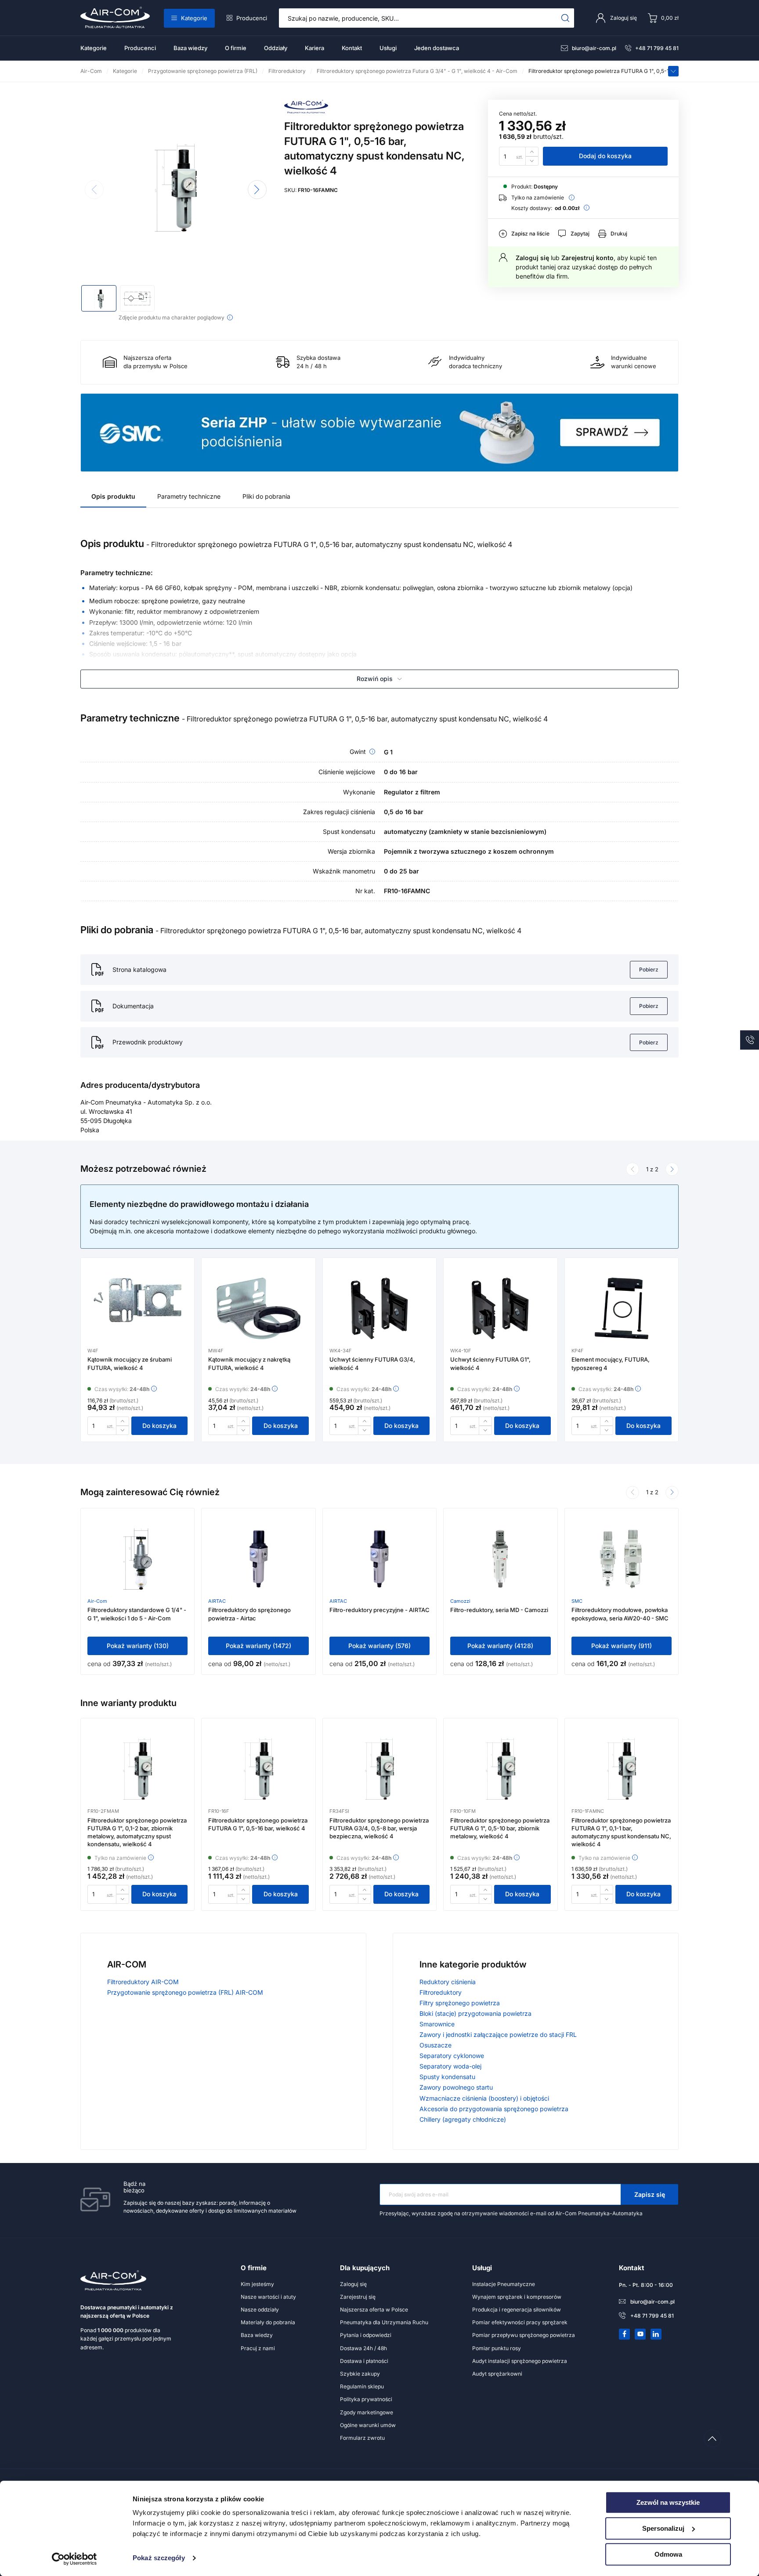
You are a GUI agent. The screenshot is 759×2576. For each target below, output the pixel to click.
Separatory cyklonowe (452, 2056)
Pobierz (649, 969)
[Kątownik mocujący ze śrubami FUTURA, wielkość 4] (137, 1308)
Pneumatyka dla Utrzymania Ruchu (384, 2322)
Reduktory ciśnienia (448, 1982)
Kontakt (352, 48)
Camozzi (460, 1601)
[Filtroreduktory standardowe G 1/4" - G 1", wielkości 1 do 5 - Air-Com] (137, 1559)
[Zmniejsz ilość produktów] (532, 161)
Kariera (314, 48)
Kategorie (194, 18)
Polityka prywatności (366, 2399)
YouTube (640, 2334)
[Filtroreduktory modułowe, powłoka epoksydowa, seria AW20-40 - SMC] (622, 1559)
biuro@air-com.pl (594, 48)
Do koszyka (159, 1426)
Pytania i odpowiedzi (366, 2335)
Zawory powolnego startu (456, 2087)
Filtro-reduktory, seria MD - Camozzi (499, 1610)
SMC (577, 1601)
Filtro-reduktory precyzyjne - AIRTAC (379, 1610)
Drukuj (619, 234)
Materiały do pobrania (268, 2322)
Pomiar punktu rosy (497, 2348)
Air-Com (97, 1601)
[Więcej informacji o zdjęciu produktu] (230, 317)
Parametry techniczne (189, 496)
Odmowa (668, 2554)
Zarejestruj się (358, 2297)
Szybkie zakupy (360, 2374)
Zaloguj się (532, 258)
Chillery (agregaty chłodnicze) (463, 2119)
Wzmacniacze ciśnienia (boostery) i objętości (484, 2098)
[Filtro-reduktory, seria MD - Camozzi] (500, 1559)
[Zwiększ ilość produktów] (532, 151)
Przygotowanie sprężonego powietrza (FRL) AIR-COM (185, 1992)
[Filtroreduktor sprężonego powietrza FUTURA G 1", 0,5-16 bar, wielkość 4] (258, 1769)
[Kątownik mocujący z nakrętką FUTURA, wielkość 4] (259, 1308)
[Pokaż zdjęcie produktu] (99, 298)
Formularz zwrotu (362, 2438)
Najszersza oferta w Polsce (374, 2310)
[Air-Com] (306, 111)
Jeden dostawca (437, 48)
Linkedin (656, 2334)
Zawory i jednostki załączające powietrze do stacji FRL (498, 2034)
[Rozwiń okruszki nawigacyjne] (673, 71)
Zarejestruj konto (587, 258)
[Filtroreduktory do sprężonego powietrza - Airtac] (258, 1559)
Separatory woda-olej (450, 2066)
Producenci (252, 18)
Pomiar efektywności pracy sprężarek (520, 2322)
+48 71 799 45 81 (657, 48)
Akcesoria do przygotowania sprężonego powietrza (494, 2109)
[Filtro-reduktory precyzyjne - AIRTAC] (379, 1559)
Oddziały (276, 48)
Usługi (388, 48)
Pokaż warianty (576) (379, 1646)
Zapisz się (650, 2194)
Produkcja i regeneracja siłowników (517, 2310)
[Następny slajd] (257, 190)
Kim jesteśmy (257, 2284)
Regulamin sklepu (362, 2386)
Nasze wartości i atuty (268, 2297)
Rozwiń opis (375, 679)
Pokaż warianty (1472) (258, 1646)
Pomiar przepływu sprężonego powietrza (524, 2335)
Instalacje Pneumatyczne (504, 2284)
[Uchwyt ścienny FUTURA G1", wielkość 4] (500, 1308)
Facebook (625, 2334)
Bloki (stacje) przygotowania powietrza (475, 2013)
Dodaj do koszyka (605, 156)
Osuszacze (436, 2045)
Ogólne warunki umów (368, 2425)
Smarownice (437, 2024)
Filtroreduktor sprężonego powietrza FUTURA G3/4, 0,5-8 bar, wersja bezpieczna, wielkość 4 (379, 1828)
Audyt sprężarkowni (497, 2374)
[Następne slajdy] (672, 1169)
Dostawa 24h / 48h (363, 2348)
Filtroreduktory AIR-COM (143, 1982)
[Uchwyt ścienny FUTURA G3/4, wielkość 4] (379, 1308)
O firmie (236, 48)
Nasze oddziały (260, 2310)
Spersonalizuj (663, 2528)
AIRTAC (217, 1601)
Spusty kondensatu (447, 2077)
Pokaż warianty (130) (138, 1646)
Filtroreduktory (441, 1992)
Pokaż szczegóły (159, 2558)
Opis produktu (113, 496)
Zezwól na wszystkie (668, 2502)
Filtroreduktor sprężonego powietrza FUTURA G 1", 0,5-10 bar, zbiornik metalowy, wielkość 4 (500, 1828)
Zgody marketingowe (367, 2412)
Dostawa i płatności (364, 2361)
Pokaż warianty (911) (622, 1646)
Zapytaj (580, 234)
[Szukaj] (566, 18)
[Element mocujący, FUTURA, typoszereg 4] (622, 1308)
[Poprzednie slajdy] (632, 1169)
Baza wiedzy (190, 48)
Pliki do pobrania (266, 496)
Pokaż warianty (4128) (500, 1646)
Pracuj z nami (258, 2348)
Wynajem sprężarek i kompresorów (517, 2297)
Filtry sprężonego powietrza (460, 2003)
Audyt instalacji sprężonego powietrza (520, 2361)
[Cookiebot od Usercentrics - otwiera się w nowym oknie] (74, 2559)
